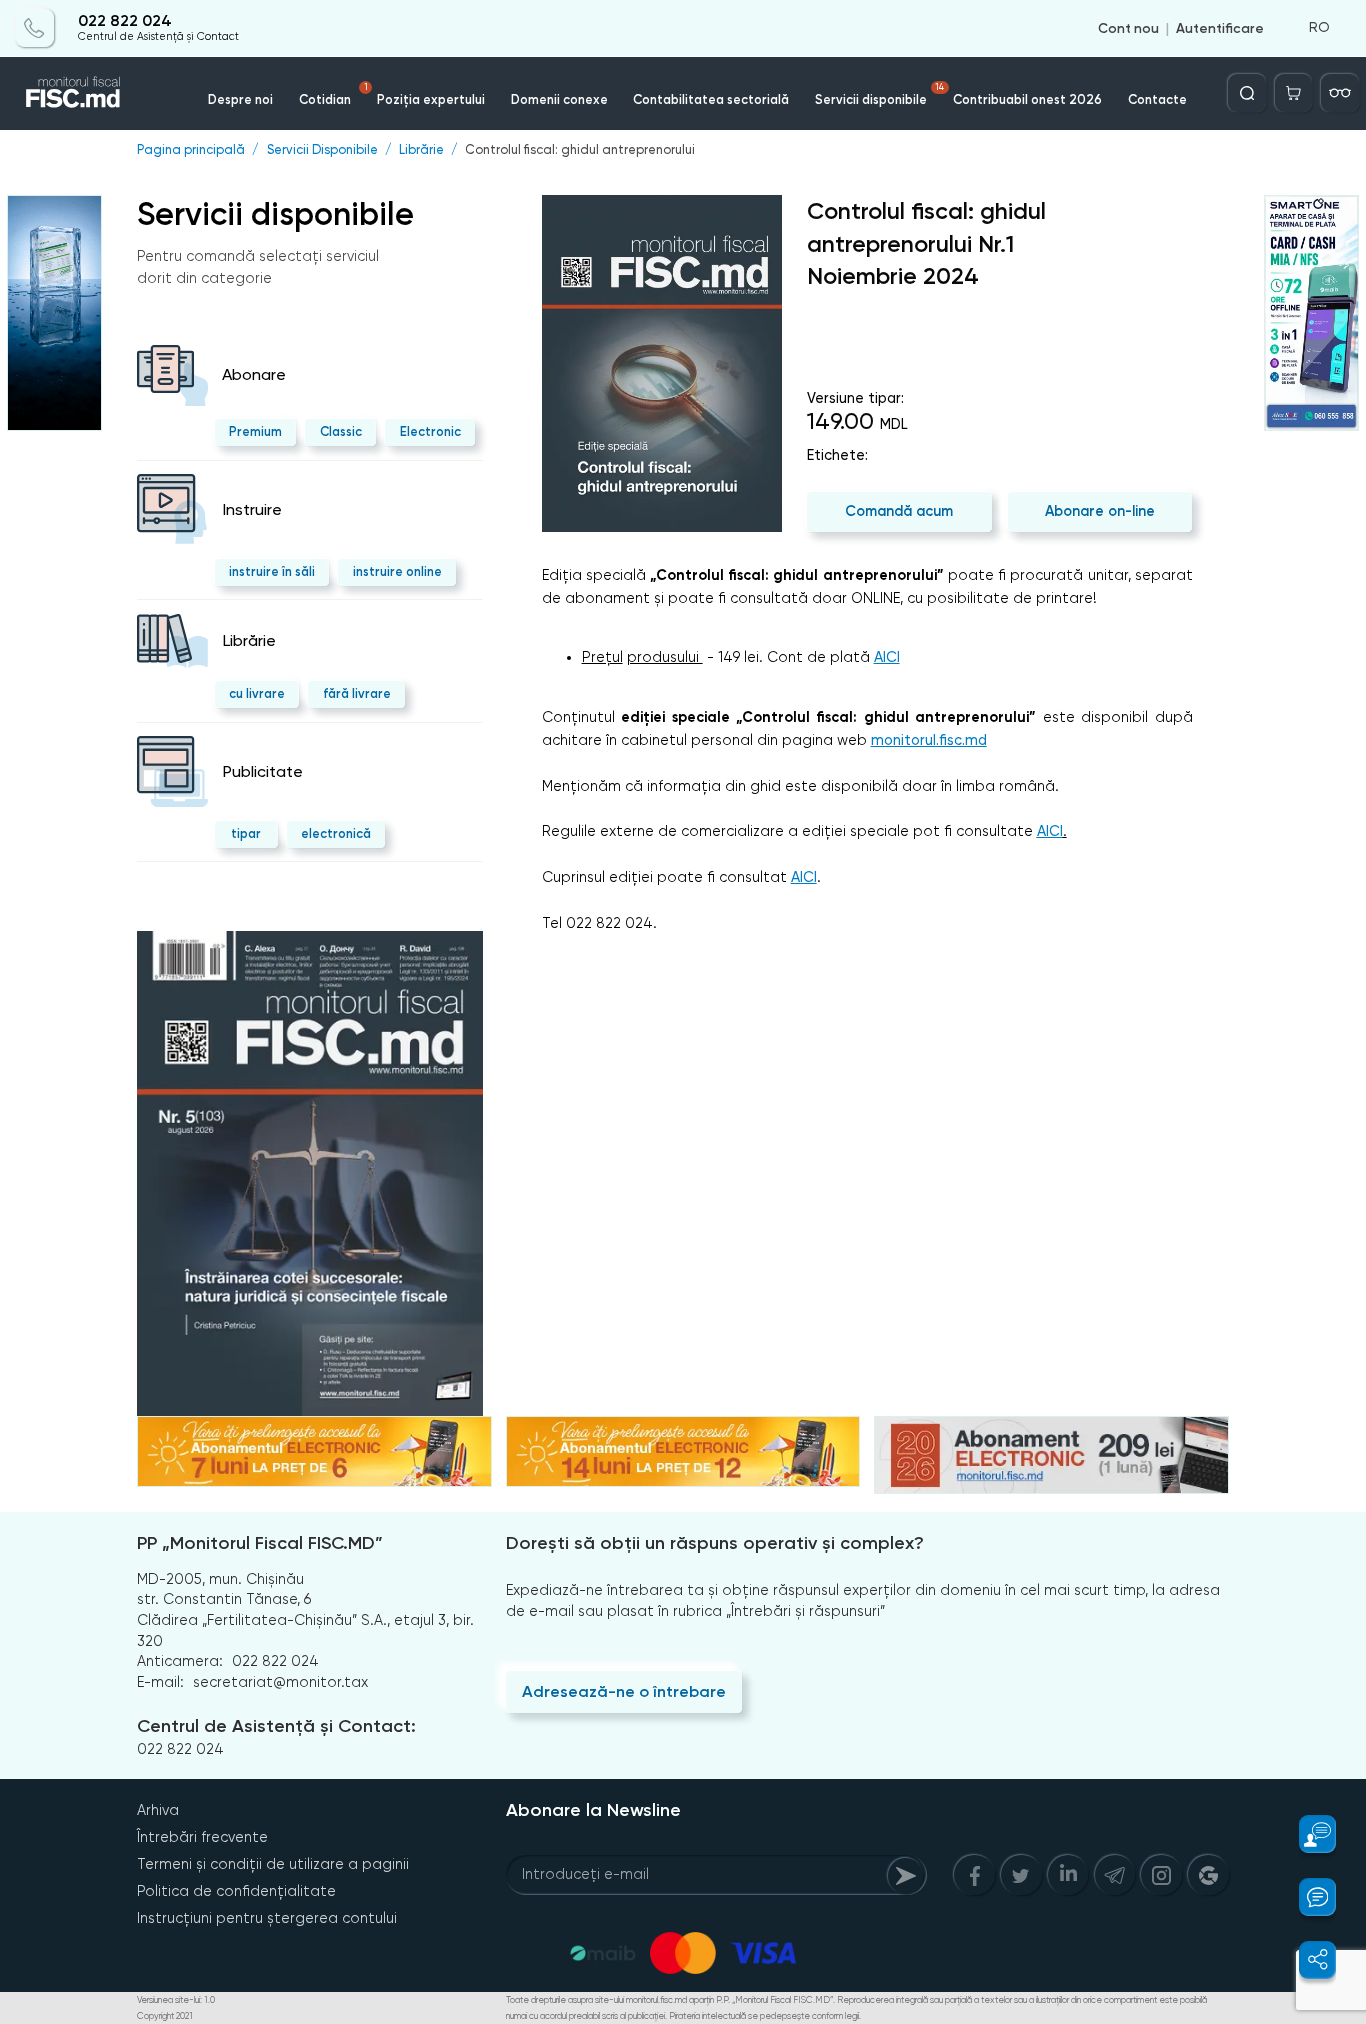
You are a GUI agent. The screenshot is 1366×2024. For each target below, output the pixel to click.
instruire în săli (272, 571)
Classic (341, 431)
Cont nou (1128, 28)
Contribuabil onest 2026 (1027, 99)
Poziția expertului (431, 99)
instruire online (397, 571)
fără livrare (357, 693)
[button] (1307, 1834)
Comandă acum (899, 511)
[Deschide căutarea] (1247, 93)
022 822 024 (125, 22)
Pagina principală (191, 150)
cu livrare (257, 693)
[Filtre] (1340, 93)
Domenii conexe (559, 99)
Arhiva (158, 1810)
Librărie (421, 150)
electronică (336, 833)
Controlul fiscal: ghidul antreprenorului (580, 150)
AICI (887, 657)
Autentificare (1220, 28)
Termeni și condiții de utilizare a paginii (273, 1864)
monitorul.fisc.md (929, 740)
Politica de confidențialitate (236, 1891)
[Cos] (1294, 93)
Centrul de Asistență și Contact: (276, 1726)
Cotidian (333, 94)
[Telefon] (35, 28)
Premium (255, 431)
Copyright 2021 (165, 2016)
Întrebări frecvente (202, 1837)
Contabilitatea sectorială (711, 99)
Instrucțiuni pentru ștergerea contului (267, 1918)
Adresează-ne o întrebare (624, 1691)
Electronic (430, 431)
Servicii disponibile (879, 94)
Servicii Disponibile (322, 150)
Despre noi (240, 99)
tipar (246, 833)
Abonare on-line (1100, 511)
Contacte (1157, 99)
